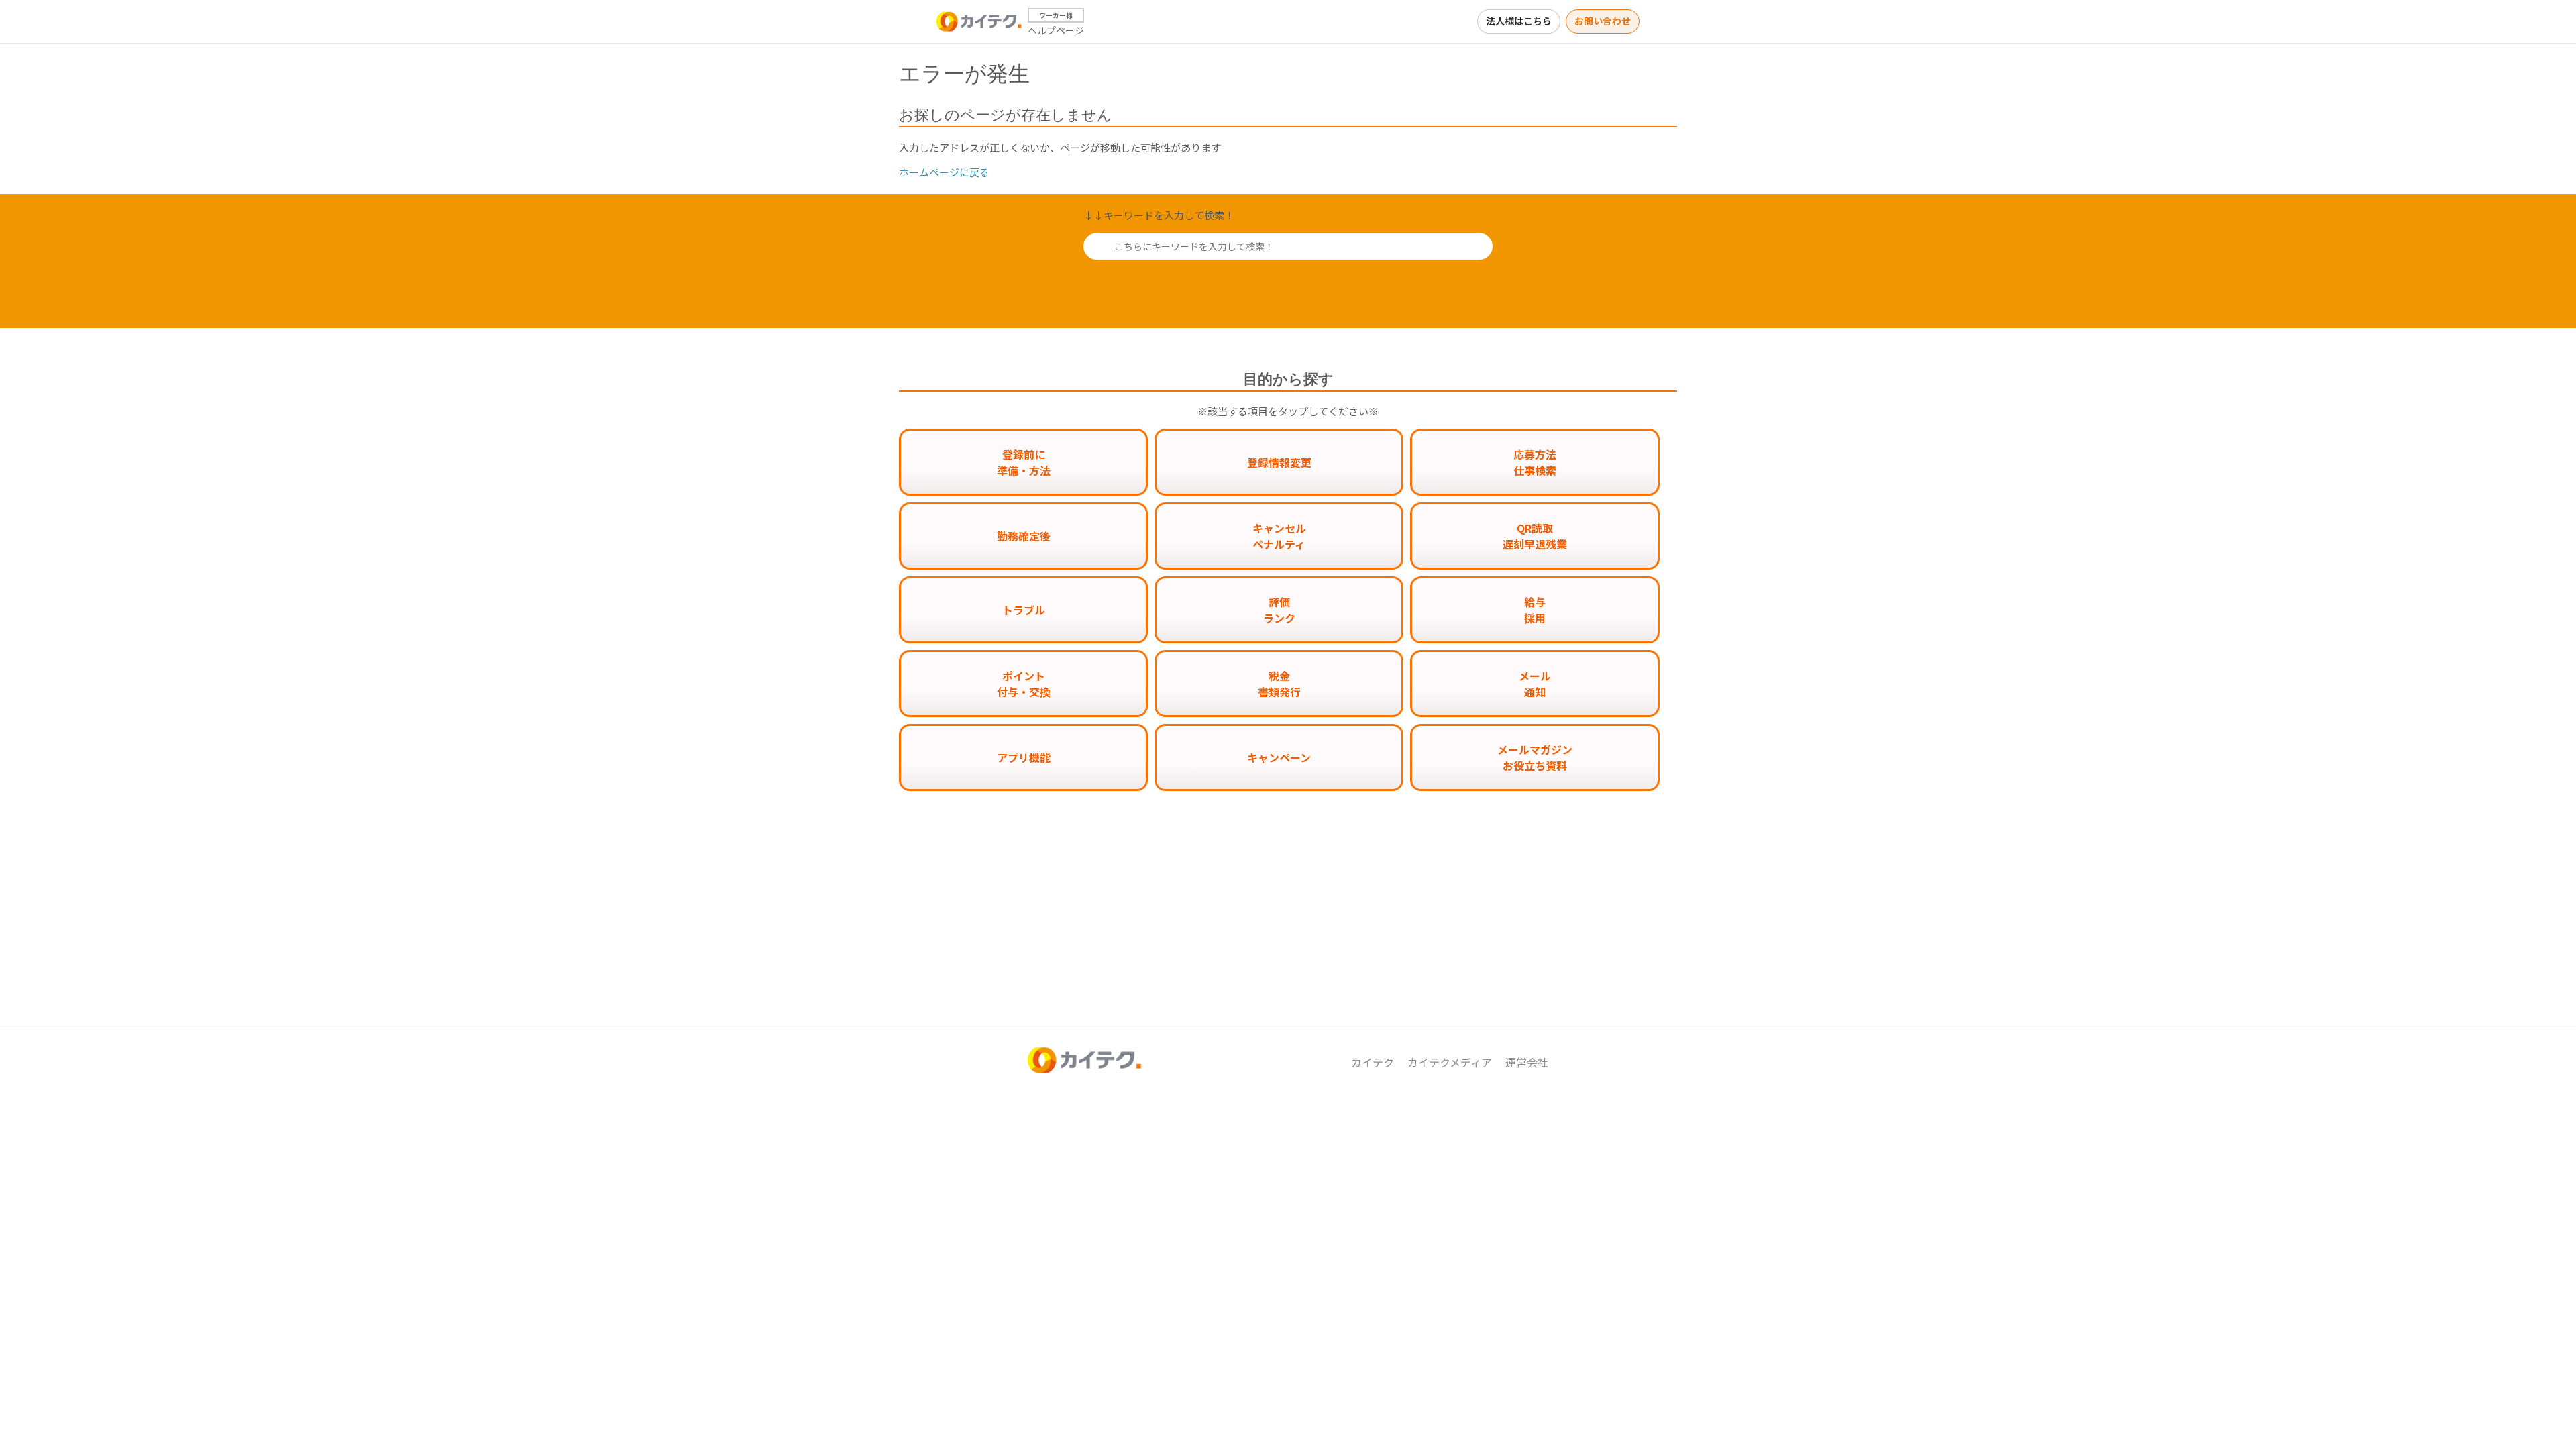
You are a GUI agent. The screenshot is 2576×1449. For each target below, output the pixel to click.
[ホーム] (979, 21)
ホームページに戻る (944, 172)
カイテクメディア (1450, 1062)
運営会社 (1527, 1062)
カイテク (1373, 1062)
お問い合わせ (1603, 21)
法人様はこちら (1519, 21)
